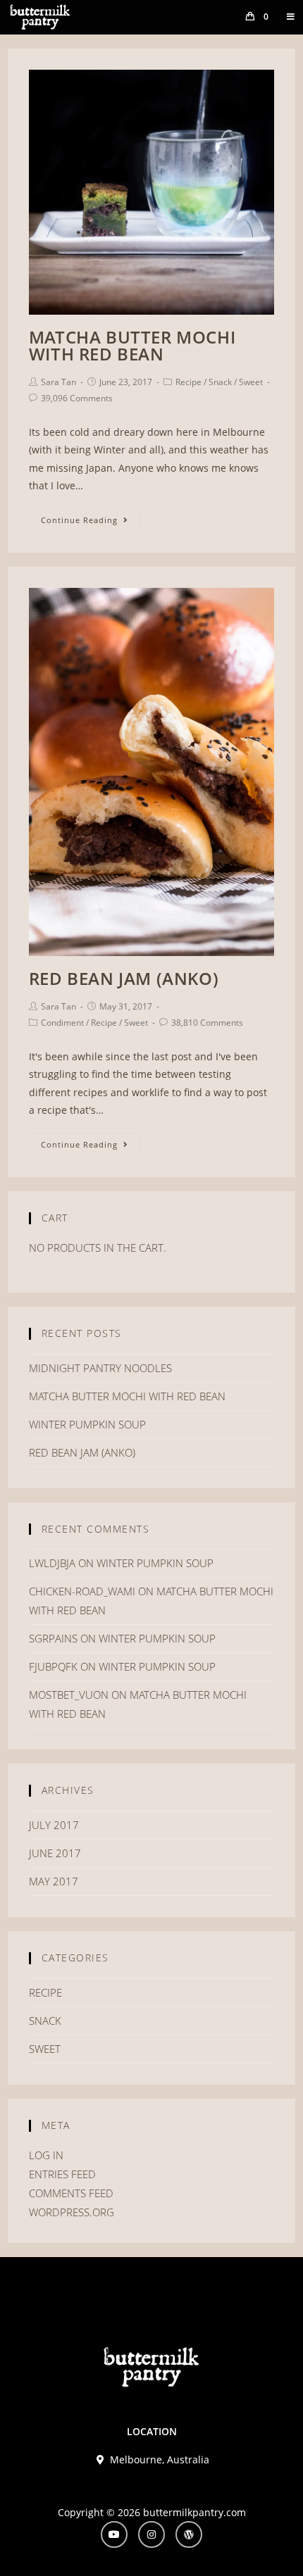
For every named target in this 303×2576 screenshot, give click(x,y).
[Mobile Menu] (286, 17)
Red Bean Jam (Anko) (124, 978)
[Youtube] (114, 2534)
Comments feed (71, 2193)
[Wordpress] (189, 2534)
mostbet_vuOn (69, 1695)
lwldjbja (52, 1563)
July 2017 (54, 1825)
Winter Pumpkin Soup (87, 1424)
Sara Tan (58, 382)
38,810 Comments (207, 1023)
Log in (46, 2155)
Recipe (188, 382)
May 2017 (54, 1881)
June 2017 (55, 1853)
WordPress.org (72, 2212)
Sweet (251, 382)
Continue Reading (79, 520)
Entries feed (62, 2174)
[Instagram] (151, 2534)
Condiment (62, 1023)
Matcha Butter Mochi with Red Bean (132, 345)
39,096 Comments (77, 398)
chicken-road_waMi (82, 1591)
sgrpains (53, 1638)
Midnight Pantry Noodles (100, 1368)
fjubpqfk (53, 1666)
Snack (220, 382)
